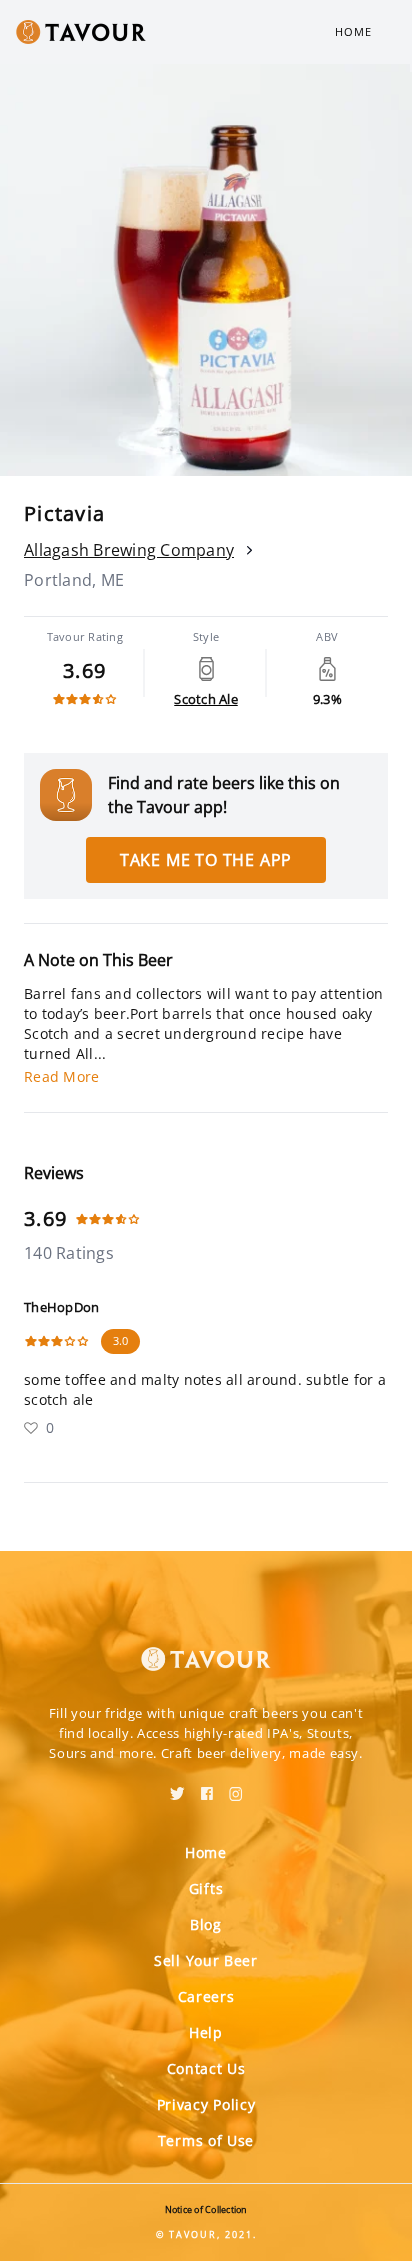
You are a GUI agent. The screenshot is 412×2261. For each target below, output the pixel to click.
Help (206, 2032)
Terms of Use (206, 2140)
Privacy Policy (206, 2104)
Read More (61, 1076)
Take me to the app (206, 860)
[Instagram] (236, 1787)
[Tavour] (206, 1647)
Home (353, 31)
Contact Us (206, 2068)
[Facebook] (207, 1787)
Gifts (206, 1888)
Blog (206, 1924)
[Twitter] (177, 1787)
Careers (206, 1996)
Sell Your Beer (206, 1960)
